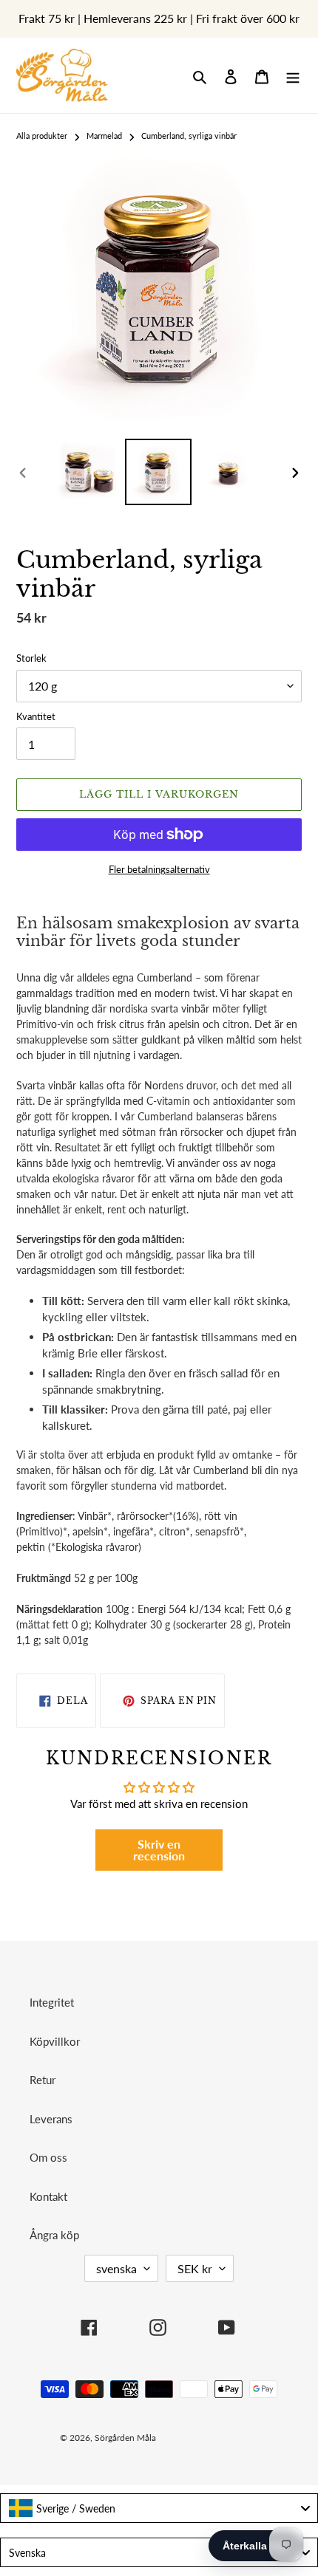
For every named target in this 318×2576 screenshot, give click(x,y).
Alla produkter (42, 136)
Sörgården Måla (125, 2438)
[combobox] (159, 2508)
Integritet (52, 2002)
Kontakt (48, 2196)
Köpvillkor (55, 2041)
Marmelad (104, 136)
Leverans (51, 2119)
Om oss (48, 2157)
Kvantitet (36, 716)
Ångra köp (54, 2235)
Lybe (237, 2438)
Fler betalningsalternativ (159, 869)
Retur (43, 2080)
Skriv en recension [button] (159, 1850)
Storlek (31, 658)
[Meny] (293, 76)
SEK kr (195, 2268)
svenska (116, 2268)
